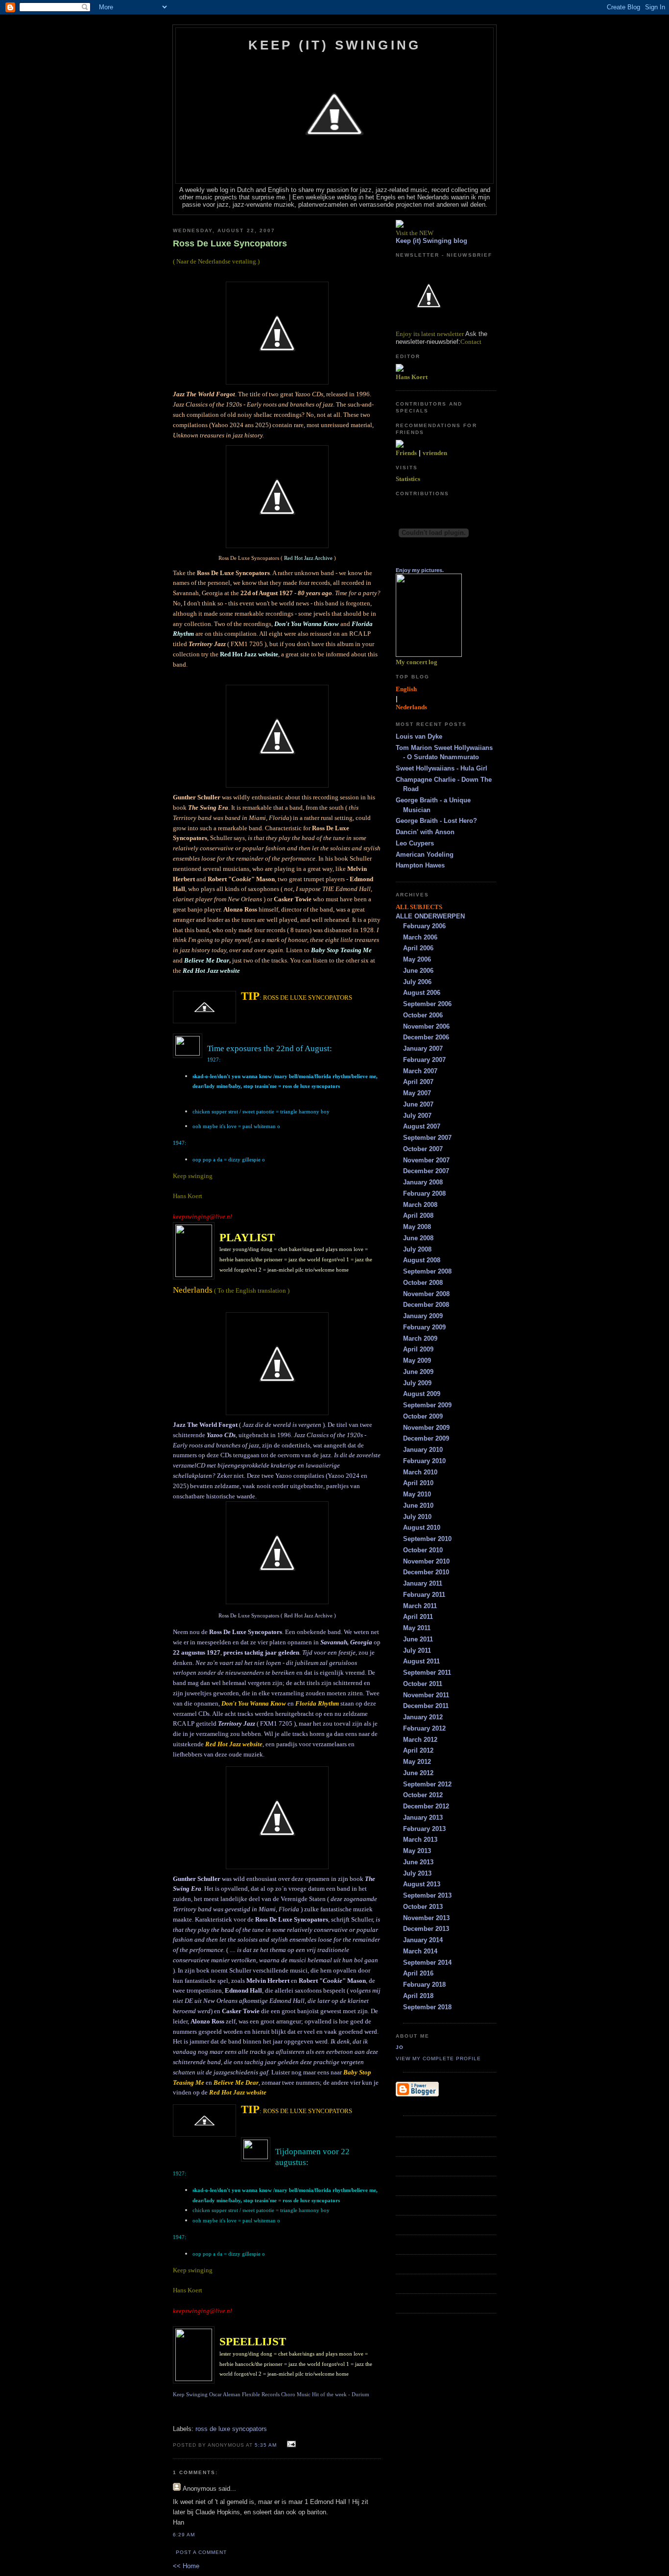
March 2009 (420, 1338)
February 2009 (424, 1327)
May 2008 (417, 1227)
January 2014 (423, 1940)
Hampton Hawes (420, 865)
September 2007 (427, 1138)
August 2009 (422, 1394)
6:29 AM (184, 2535)
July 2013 (417, 1873)
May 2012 (417, 1762)
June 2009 (418, 1372)
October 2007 (423, 1149)
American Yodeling (425, 855)
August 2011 (421, 1661)
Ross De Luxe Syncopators (230, 243)
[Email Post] (290, 2444)
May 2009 (417, 1360)
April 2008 (418, 1216)
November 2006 (426, 1026)
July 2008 (417, 1249)
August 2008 (422, 1260)
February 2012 (424, 1728)
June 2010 (418, 1505)
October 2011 (423, 1684)
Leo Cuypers (415, 843)
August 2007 (422, 1126)
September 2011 (427, 1673)
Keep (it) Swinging (335, 45)
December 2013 (426, 1929)
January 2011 (423, 1583)
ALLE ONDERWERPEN (430, 916)
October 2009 (423, 1416)
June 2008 (418, 1238)
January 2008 (423, 1182)
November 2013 (426, 1918)
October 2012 (423, 1795)
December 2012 (426, 1806)
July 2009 (417, 1383)
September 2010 (427, 1539)
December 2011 (426, 1706)
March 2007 (420, 1071)
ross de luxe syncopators (231, 2429)
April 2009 (418, 1349)
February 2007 (424, 1060)
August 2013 (422, 1884)
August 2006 (422, 993)
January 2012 (423, 1717)
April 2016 (418, 1973)
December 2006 (426, 1037)
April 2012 (418, 1750)
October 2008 (423, 1283)
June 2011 (418, 1639)
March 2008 (420, 1205)
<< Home (186, 2566)
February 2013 (424, 1829)
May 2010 (417, 1494)
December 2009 (426, 1438)
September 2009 (427, 1405)
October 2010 (423, 1550)
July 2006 (417, 982)
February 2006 (424, 926)
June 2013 (418, 1862)
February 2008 (424, 1193)
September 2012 (427, 1784)
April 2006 (418, 948)
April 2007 (418, 1082)
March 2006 (420, 937)
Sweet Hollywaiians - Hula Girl (442, 768)
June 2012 (418, 1773)
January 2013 (423, 1818)
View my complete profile (438, 2058)
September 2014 (427, 1962)
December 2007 (426, 1171)
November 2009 (426, 1428)
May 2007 (417, 1093)
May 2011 (417, 1628)
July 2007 (417, 1116)
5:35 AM (266, 2445)
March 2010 (420, 1472)
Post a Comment (201, 2552)
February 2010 (424, 1461)
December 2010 (426, 1572)
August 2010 (422, 1528)
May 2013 (417, 1851)
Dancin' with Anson (425, 832)
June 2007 (418, 1104)
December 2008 (426, 1305)
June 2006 (418, 971)
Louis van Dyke (419, 736)
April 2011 (418, 1617)
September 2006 (427, 1004)
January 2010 (423, 1450)
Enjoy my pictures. (420, 570)
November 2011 (426, 1695)
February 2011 (424, 1595)
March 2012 (420, 1740)
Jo (400, 2047)
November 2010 (426, 1561)
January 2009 (423, 1316)
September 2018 (427, 2007)
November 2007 (426, 1160)
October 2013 (423, 1907)
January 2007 (423, 1048)
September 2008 (427, 1271)
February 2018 (424, 1985)
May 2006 (417, 959)
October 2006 (423, 1015)
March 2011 (420, 1606)
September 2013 (427, 1895)
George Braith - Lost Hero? (436, 821)
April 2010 (418, 1483)
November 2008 (426, 1294)
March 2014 (420, 1951)
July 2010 (417, 1517)
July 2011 (417, 1650)
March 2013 (420, 1840)
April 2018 (418, 1996)
